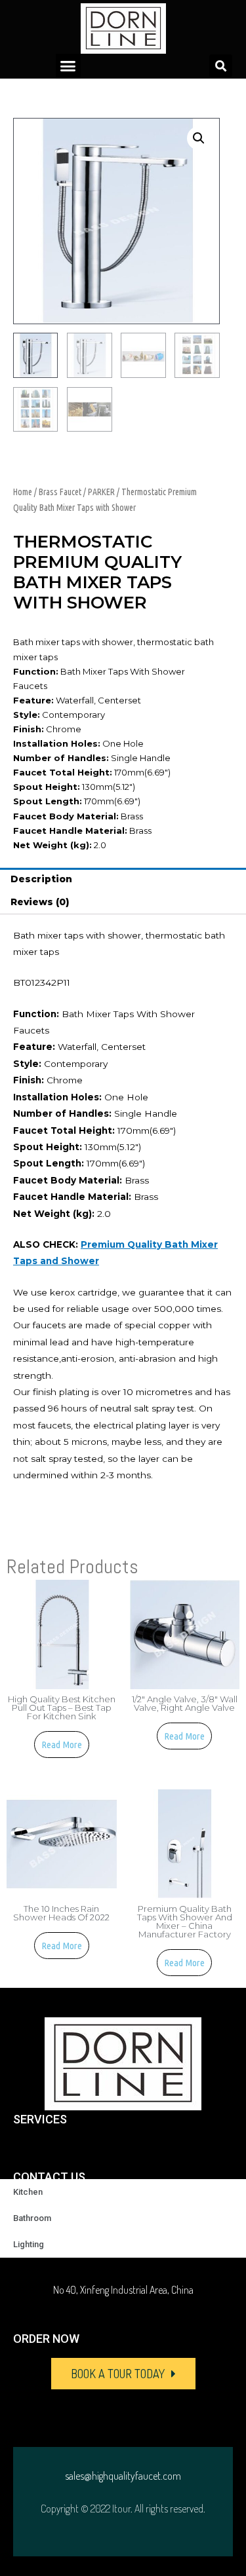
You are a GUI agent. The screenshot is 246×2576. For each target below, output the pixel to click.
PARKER (101, 492)
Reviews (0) (40, 902)
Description (41, 879)
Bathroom (32, 2218)
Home (23, 492)
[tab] (123, 880)
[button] (68, 66)
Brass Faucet (60, 492)
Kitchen (28, 2192)
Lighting (29, 2244)
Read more (62, 1745)
